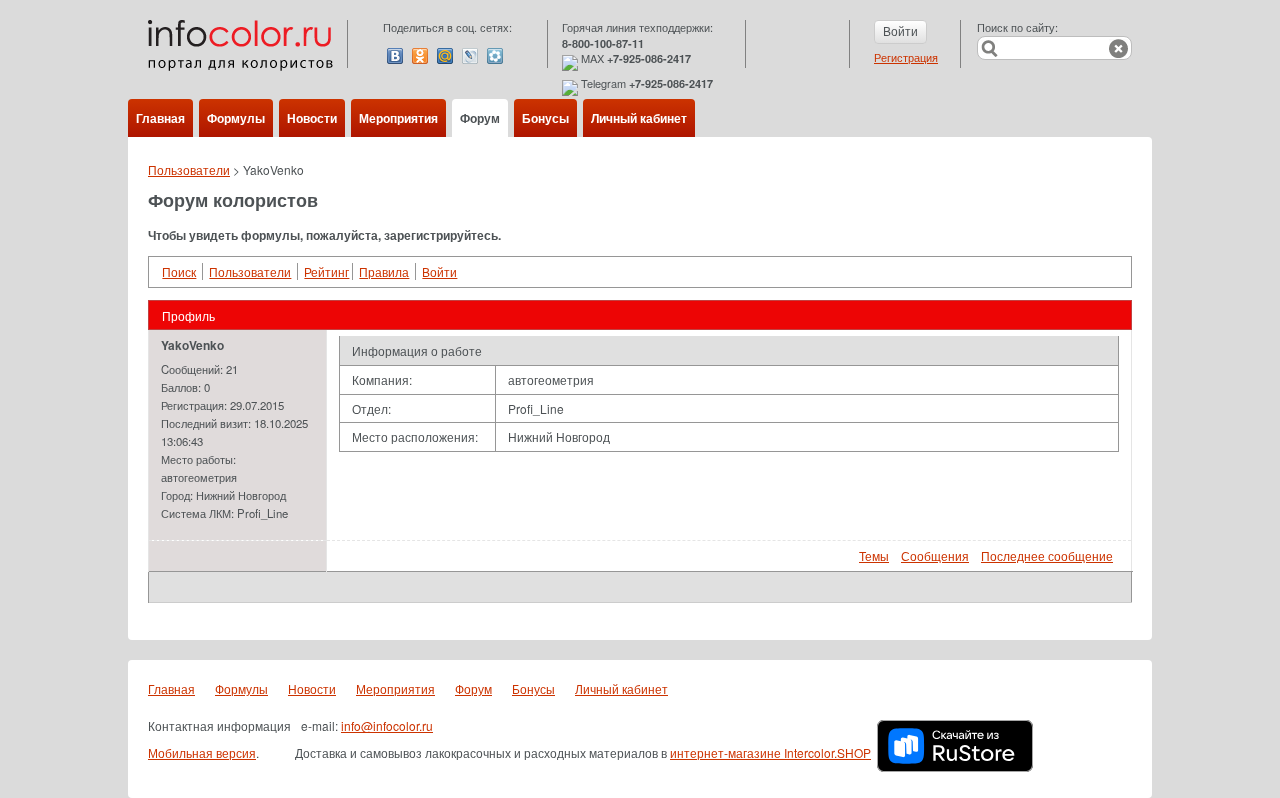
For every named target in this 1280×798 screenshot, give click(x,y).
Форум (480, 118)
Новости (312, 118)
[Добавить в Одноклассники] (420, 56)
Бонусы (545, 118)
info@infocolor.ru (387, 725)
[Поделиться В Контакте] (395, 56)
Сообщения (935, 555)
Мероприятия (398, 118)
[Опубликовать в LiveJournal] (470, 56)
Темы (874, 555)
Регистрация (906, 57)
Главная (160, 118)
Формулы (236, 118)
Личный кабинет (639, 118)
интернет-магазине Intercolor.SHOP (770, 752)
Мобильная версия (202, 752)
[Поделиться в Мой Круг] (495, 56)
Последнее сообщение (1047, 555)
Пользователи (189, 169)
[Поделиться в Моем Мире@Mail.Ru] (445, 56)
